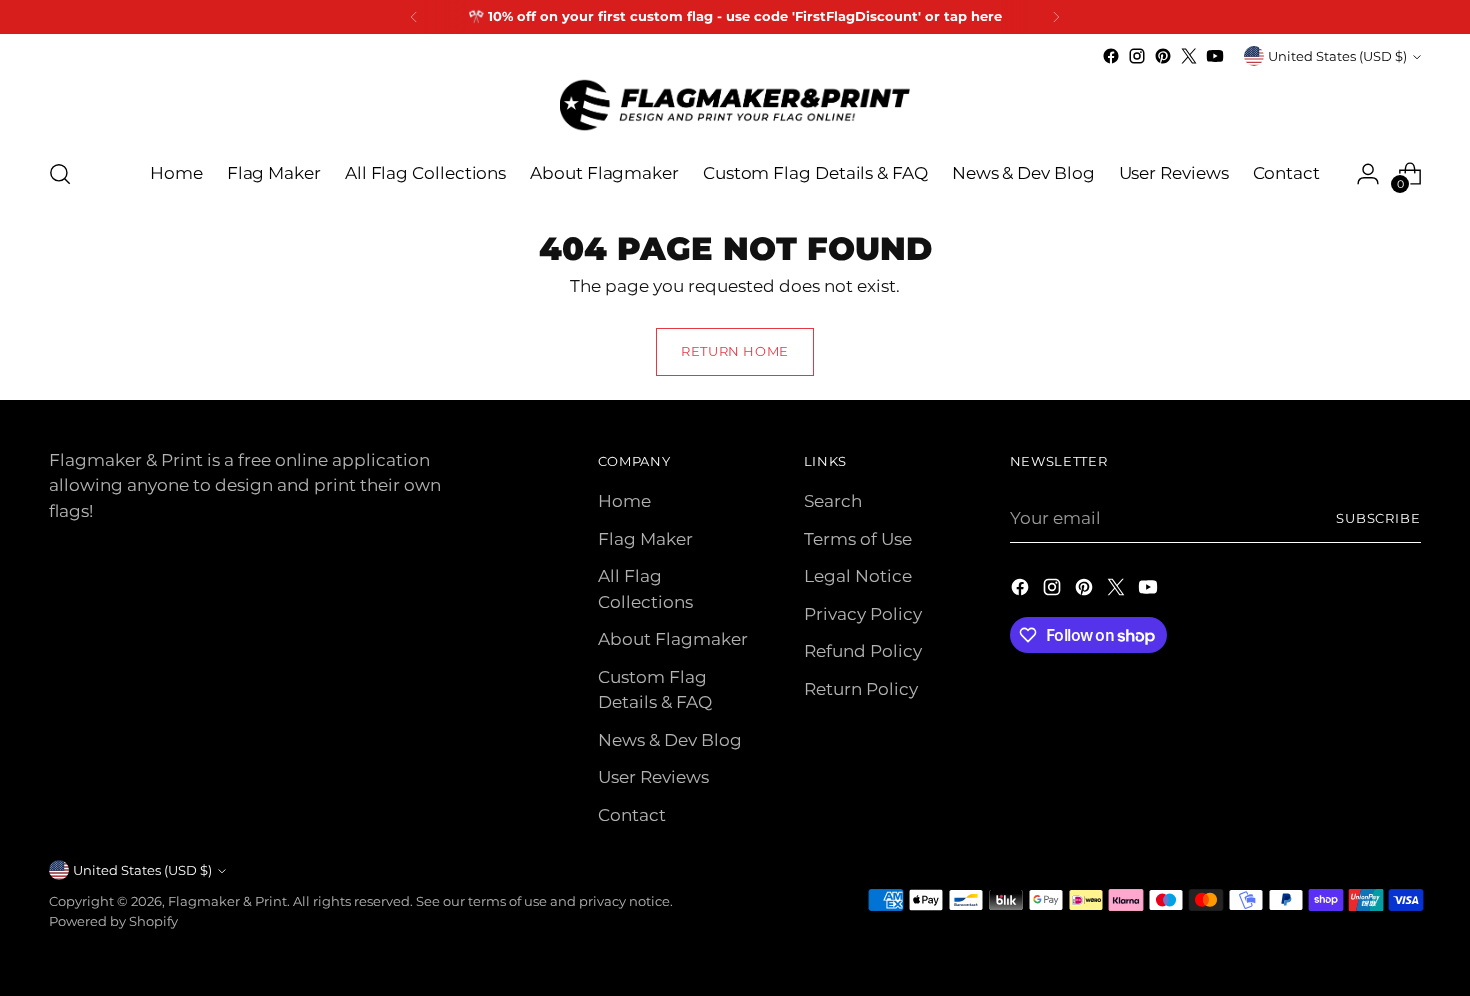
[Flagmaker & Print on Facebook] (1111, 56)
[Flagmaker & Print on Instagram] (1137, 56)
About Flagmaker (673, 639)
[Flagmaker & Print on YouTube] (1215, 56)
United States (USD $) (1337, 56)
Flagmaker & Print (227, 901)
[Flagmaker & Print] (735, 105)
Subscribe (1379, 518)
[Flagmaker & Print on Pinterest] (1163, 56)
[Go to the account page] (1368, 174)
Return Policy (861, 689)
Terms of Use (858, 539)
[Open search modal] (60, 174)
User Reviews (653, 777)
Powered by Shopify (113, 921)
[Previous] (414, 17)
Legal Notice (858, 576)
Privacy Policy (863, 614)
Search (833, 501)
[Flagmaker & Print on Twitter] (1189, 56)
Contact (632, 815)
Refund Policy (863, 651)
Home (624, 501)
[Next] (1056, 17)
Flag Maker (645, 539)
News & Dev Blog (670, 740)
